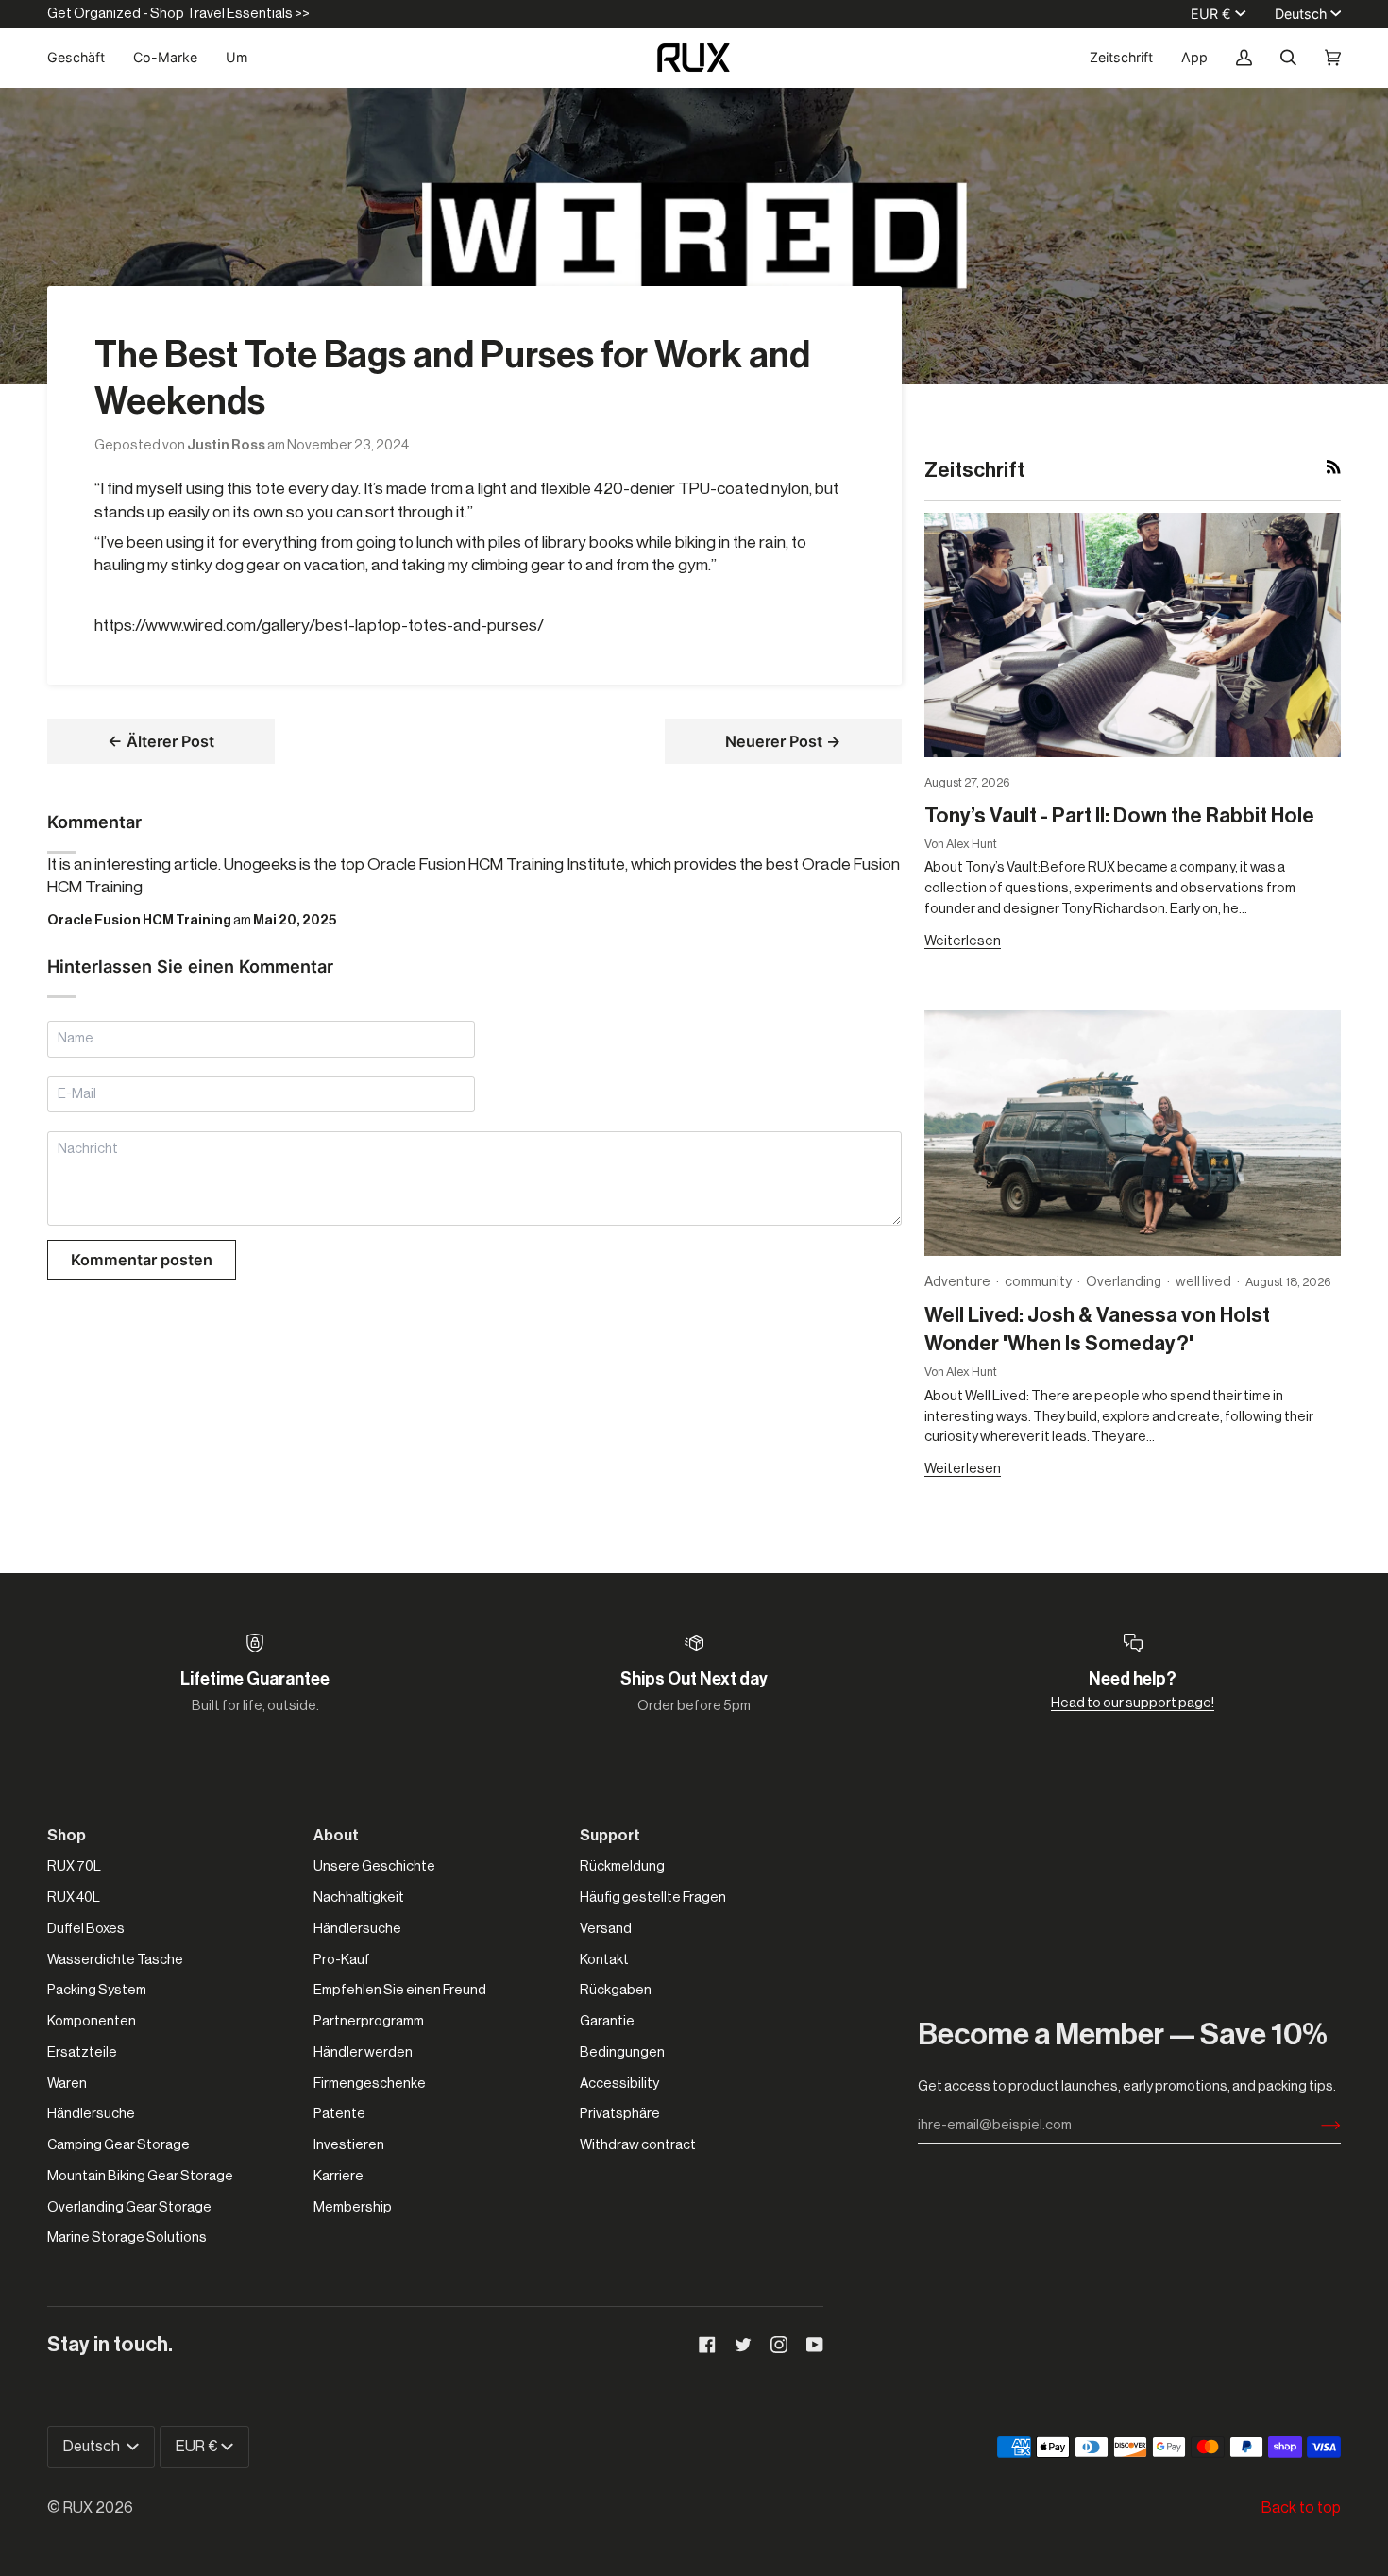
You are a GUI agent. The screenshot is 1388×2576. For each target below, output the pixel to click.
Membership (353, 2207)
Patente (339, 2114)
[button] (83, 58)
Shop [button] (67, 1836)
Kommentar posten (142, 1260)
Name (76, 1059)
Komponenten (92, 2021)
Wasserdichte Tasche (115, 1960)
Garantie (607, 2021)
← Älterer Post (161, 741)
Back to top (1301, 2508)
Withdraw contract (638, 2145)
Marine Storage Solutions (127, 2237)
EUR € (1211, 14)
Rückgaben (616, 1990)
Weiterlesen (963, 941)
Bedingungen (622, 2052)
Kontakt (604, 1960)
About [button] (336, 1836)
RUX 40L (74, 1898)
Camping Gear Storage (118, 2145)
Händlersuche (91, 2114)
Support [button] (610, 1836)
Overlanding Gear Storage (129, 2207)
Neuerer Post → (783, 741)
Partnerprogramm (369, 2021)
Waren (67, 2084)
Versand (606, 1929)
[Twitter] (743, 2345)
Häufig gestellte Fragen (653, 1898)
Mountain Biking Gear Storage (140, 2176)
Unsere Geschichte (374, 1866)
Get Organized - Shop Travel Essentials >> (178, 14)
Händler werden (363, 2052)
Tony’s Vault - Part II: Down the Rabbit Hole (1119, 816)
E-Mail (78, 1115)
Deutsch (1301, 14)
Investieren (349, 2145)
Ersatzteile (82, 2052)
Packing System (97, 1990)
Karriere (339, 2176)
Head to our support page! (1133, 1703)
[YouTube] (815, 2345)
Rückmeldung (622, 1866)
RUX (78, 2508)
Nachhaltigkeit (359, 1898)
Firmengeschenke (370, 2084)
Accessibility (619, 2084)
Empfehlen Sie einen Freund (400, 1990)
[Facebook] (707, 2345)
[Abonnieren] (1316, 2126)
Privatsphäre (620, 2114)
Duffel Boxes (86, 1929)
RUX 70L (74, 1866)
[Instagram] (779, 2345)
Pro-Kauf (342, 1960)
